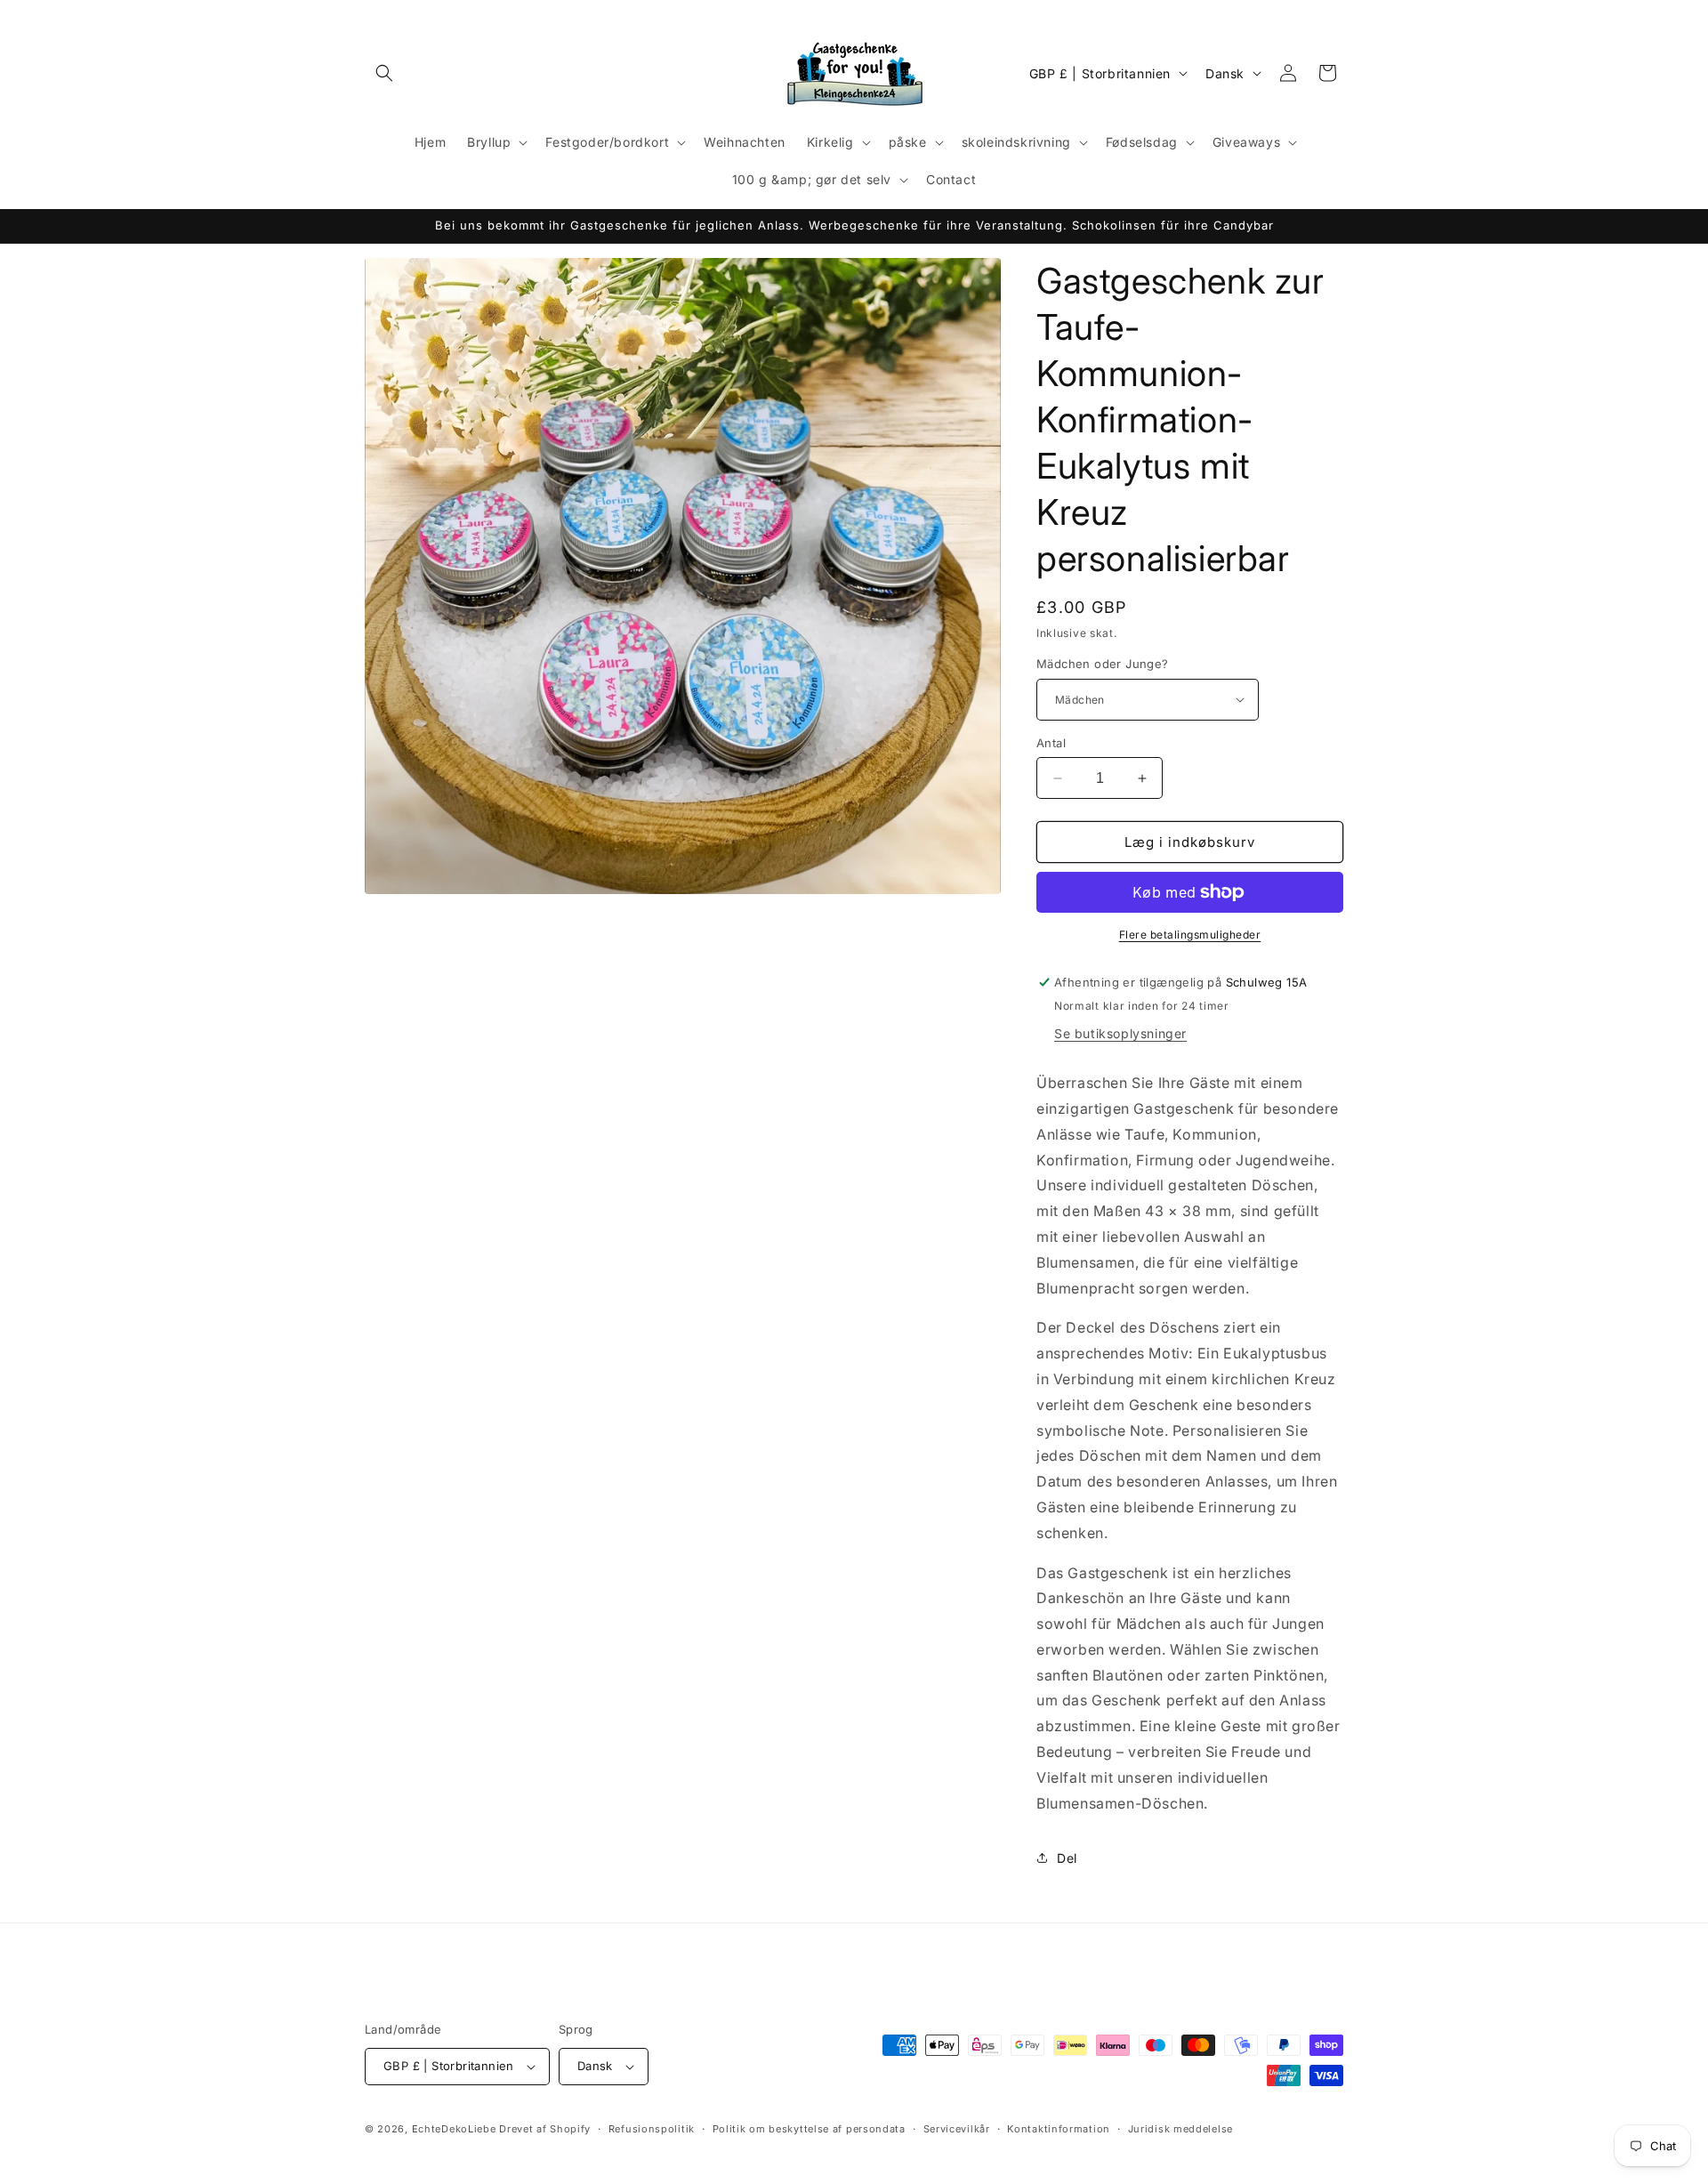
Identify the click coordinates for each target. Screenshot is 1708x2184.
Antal (1051, 743)
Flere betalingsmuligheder (1190, 935)
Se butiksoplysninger (1120, 1033)
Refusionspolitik (652, 2129)
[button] (384, 73)
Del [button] (1067, 1858)
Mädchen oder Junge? (1103, 664)
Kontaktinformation (1059, 2129)
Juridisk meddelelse (1180, 2129)
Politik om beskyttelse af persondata (809, 2129)
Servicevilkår (957, 2129)
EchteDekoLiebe (454, 2129)
